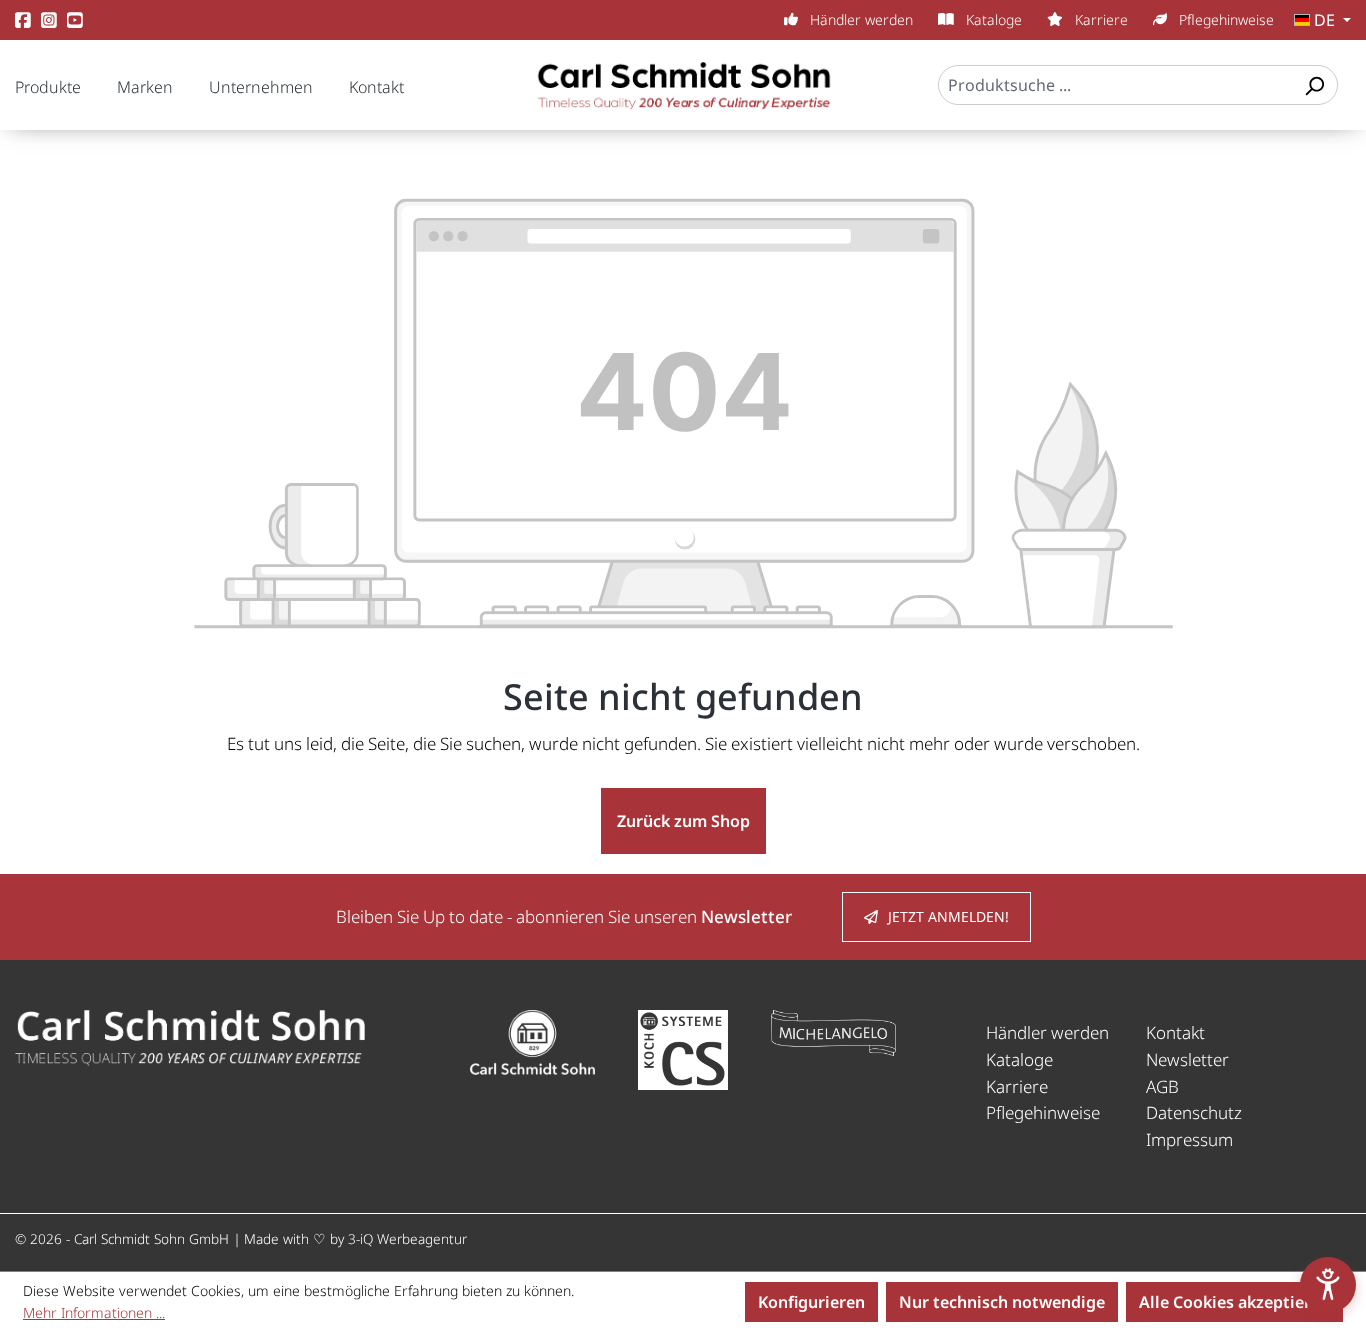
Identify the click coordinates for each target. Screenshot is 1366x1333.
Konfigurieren (811, 1302)
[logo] (190, 1036)
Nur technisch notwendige (1002, 1302)
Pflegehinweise (1224, 19)
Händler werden (859, 19)
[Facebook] (23, 20)
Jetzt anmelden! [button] (948, 916)
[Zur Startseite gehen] (682, 95)
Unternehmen (261, 87)
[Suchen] (1314, 85)
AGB (1162, 1086)
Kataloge (992, 19)
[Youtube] (75, 20)
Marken (145, 87)
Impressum (1189, 1139)
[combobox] (1115, 85)
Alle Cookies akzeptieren (1234, 1302)
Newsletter (1187, 1059)
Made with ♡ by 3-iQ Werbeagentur (355, 1238)
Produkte (48, 87)
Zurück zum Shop (683, 821)
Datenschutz (1194, 1112)
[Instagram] (49, 20)
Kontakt (376, 87)
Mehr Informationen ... (94, 1312)
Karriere (1099, 19)
